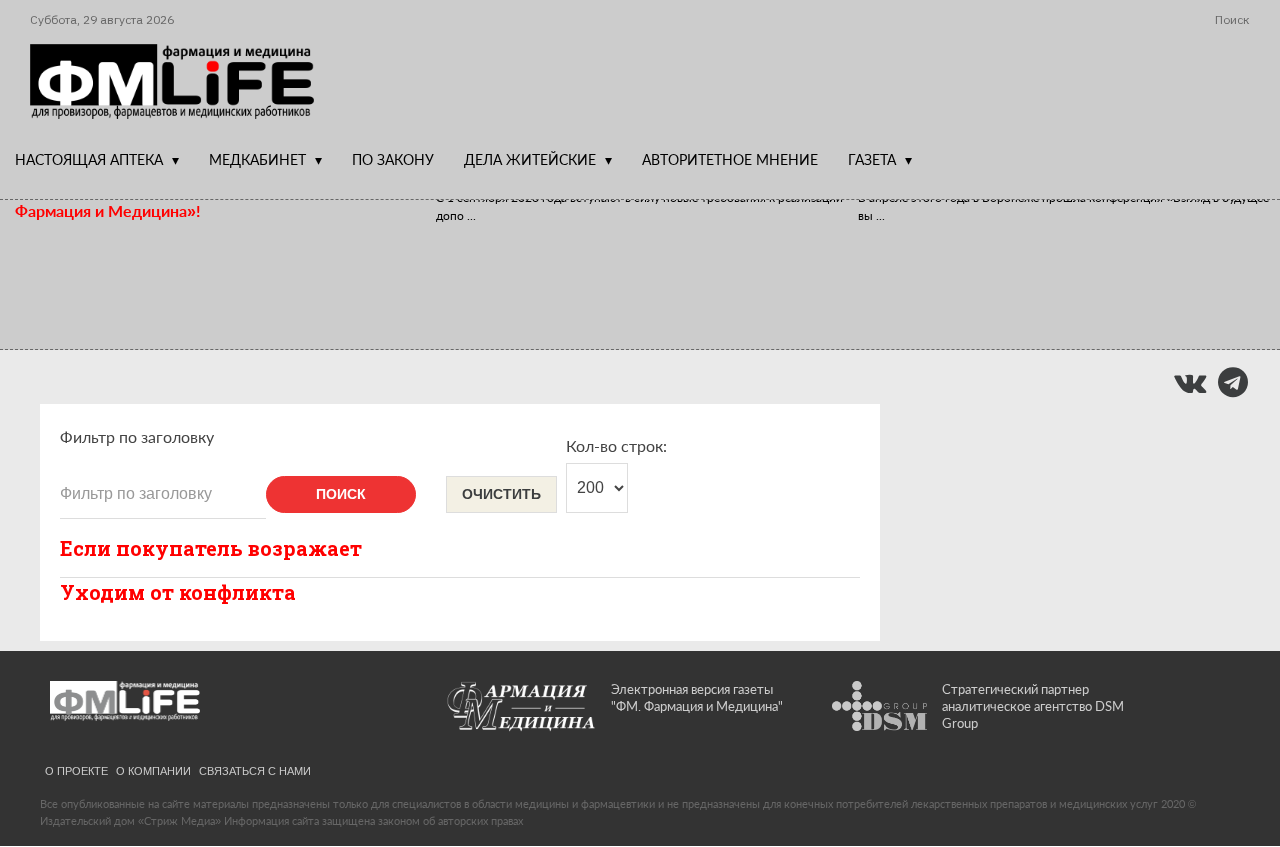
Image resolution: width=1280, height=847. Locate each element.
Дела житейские (530, 159)
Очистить (501, 494)
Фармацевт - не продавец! (584, 261)
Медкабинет (257, 159)
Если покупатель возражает (211, 548)
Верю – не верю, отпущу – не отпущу (190, 261)
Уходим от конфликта (178, 592)
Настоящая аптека (89, 159)
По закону (393, 159)
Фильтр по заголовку (137, 436)
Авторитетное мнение (730, 159)
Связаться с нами (255, 770)
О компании (153, 770)
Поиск (341, 494)
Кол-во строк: (616, 445)
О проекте (76, 770)
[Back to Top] (1230, 762)
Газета (872, 159)
